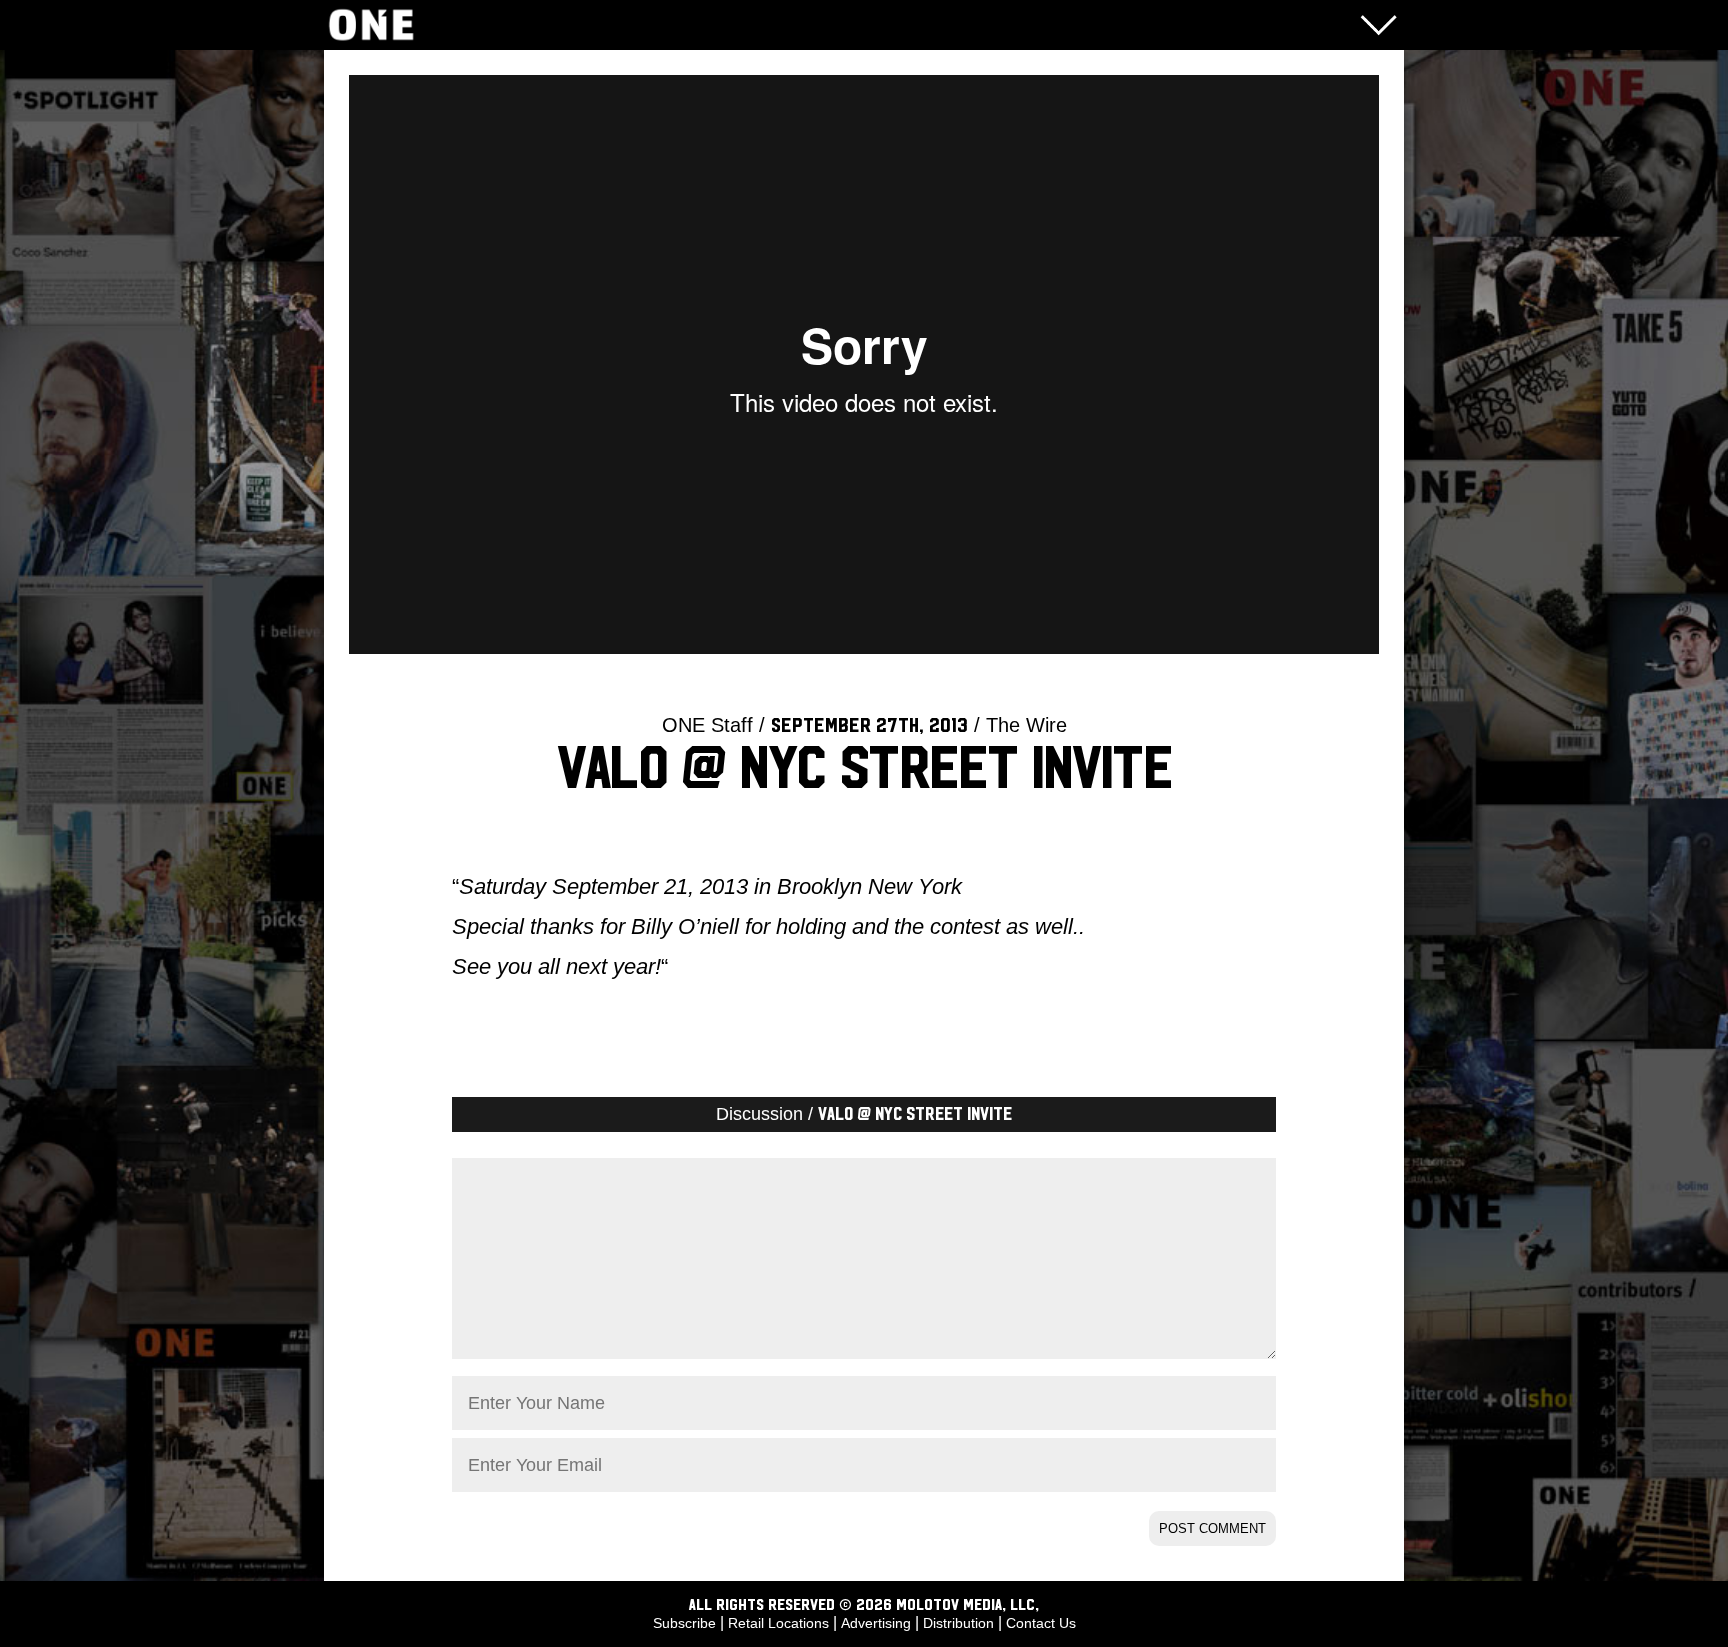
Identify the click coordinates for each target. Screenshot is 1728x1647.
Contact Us (1041, 1623)
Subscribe (684, 1623)
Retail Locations (778, 1623)
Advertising (876, 1623)
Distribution (958, 1623)
